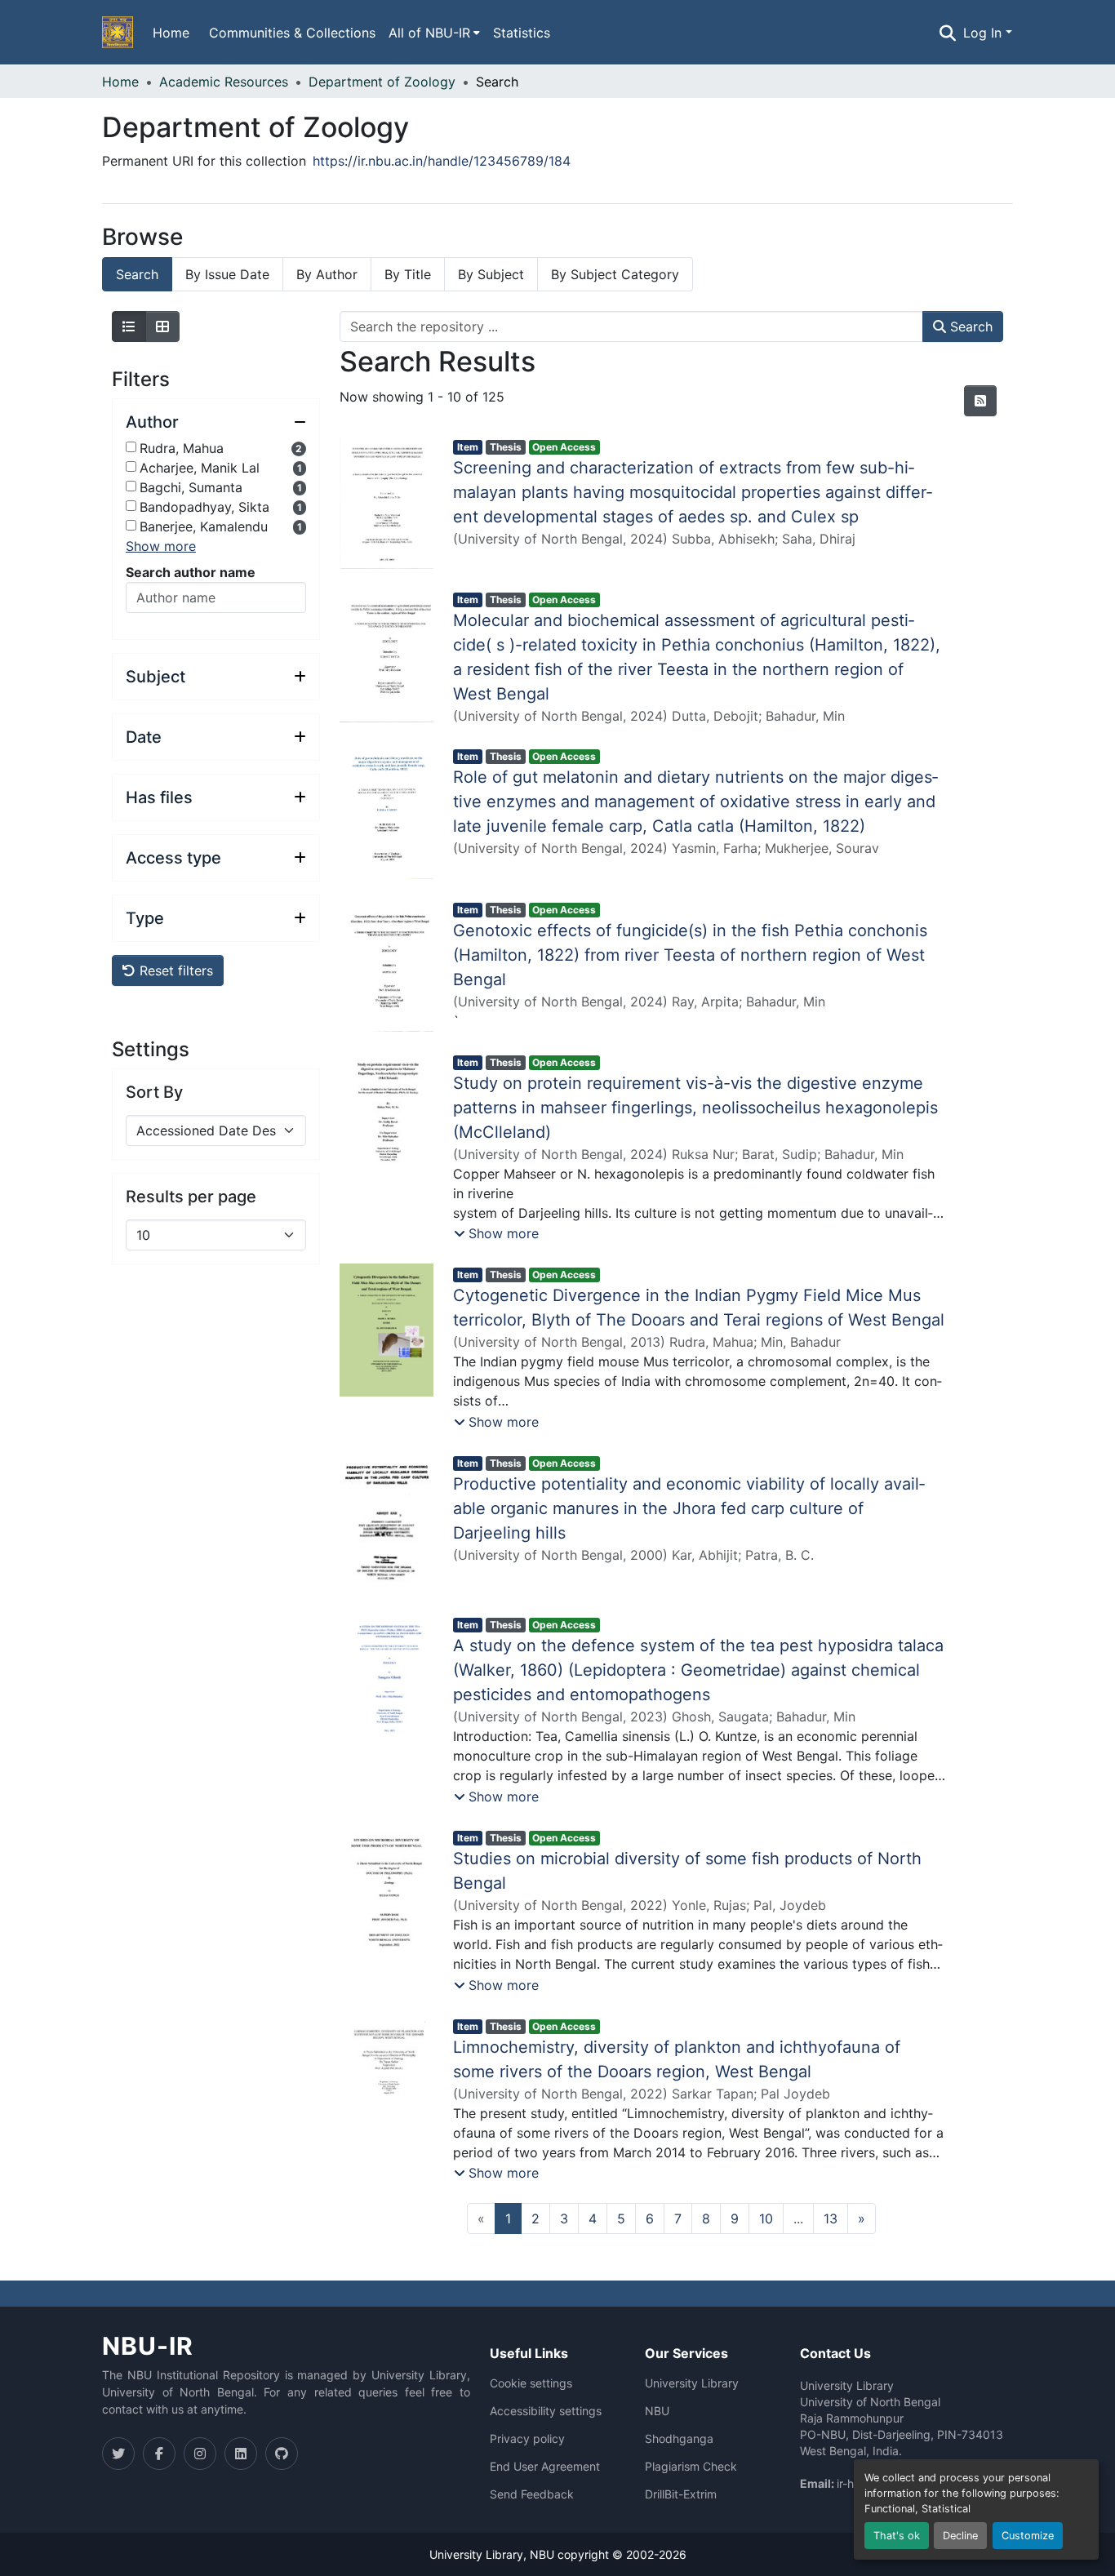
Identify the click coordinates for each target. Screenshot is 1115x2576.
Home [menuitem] (171, 33)
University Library (692, 2383)
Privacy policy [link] (527, 2439)
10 (766, 2218)
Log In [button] (984, 33)
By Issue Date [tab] (227, 274)
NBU (657, 2411)
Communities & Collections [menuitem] (292, 33)
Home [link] (120, 82)
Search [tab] (137, 274)
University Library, (480, 2554)
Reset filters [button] (174, 970)
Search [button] (969, 326)
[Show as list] (129, 326)
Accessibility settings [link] (546, 2411)
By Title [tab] (408, 274)
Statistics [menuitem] (522, 33)
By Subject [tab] (491, 274)
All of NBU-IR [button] (429, 33)
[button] (118, 33)
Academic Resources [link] (224, 82)
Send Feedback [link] (532, 2494)
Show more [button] (161, 546)
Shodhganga (679, 2439)
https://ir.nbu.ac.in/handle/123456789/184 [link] (442, 161)
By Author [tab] (327, 274)
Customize (1028, 2536)
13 (831, 2218)
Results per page (191, 1197)
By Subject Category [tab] (615, 274)
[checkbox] (131, 447)
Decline (960, 2536)
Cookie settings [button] (531, 2383)
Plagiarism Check (691, 2467)
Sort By (154, 1092)
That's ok (897, 2536)
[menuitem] (434, 33)
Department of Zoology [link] (382, 82)
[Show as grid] (162, 326)
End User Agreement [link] (545, 2467)
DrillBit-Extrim (681, 2494)
